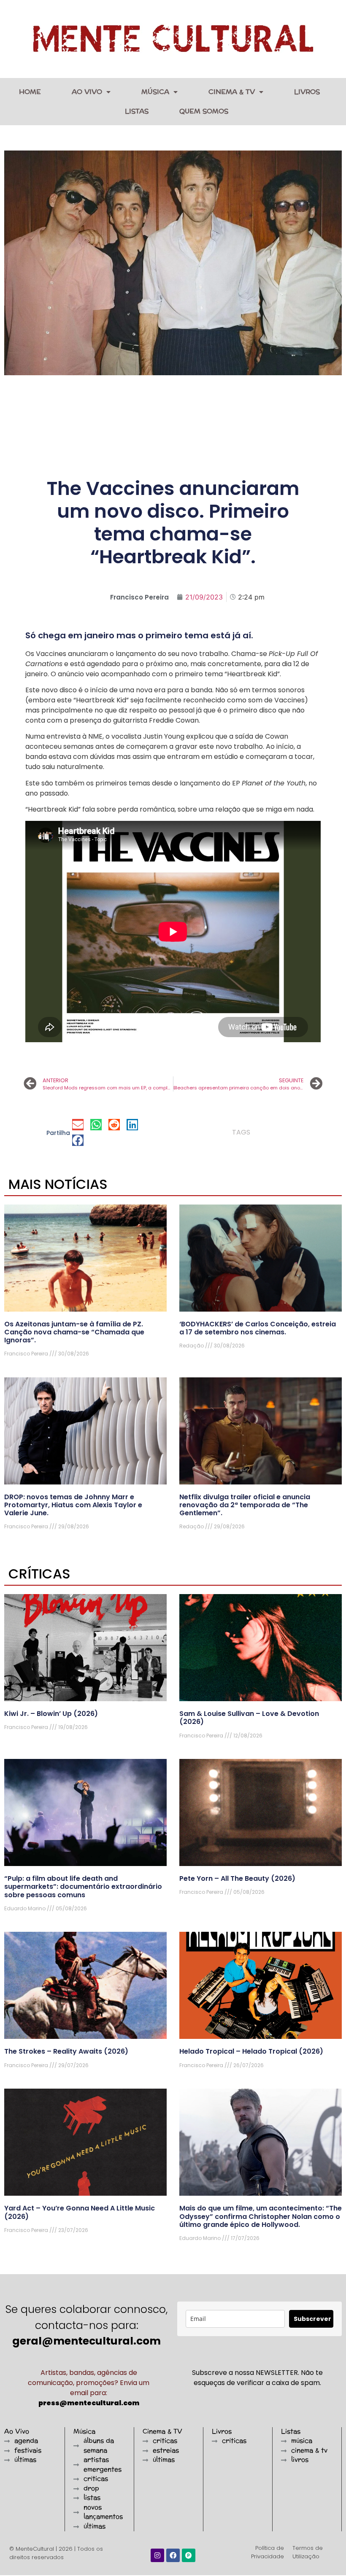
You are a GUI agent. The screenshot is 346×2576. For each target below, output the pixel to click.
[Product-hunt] (189, 2555)
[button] (78, 1125)
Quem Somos (204, 111)
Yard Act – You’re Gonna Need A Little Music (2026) (80, 2212)
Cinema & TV (232, 92)
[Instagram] (157, 2555)
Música (155, 92)
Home (30, 92)
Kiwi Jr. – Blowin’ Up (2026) (51, 1714)
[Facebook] (173, 2555)
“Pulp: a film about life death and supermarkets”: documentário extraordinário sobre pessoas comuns (83, 1886)
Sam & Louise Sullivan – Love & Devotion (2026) (249, 1718)
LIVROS (307, 92)
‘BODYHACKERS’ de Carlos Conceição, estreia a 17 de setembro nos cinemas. (258, 1328)
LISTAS (137, 111)
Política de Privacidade (268, 2552)
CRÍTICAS (39, 1574)
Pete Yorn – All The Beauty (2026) (237, 1878)
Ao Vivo (87, 92)
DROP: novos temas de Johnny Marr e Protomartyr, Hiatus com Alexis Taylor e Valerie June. (73, 1505)
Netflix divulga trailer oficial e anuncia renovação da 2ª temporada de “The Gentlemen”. (245, 1505)
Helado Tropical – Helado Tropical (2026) (251, 2051)
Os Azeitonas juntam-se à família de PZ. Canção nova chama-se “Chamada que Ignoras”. (74, 1332)
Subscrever (312, 2319)
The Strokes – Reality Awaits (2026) (66, 2051)
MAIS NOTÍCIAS (58, 1184)
